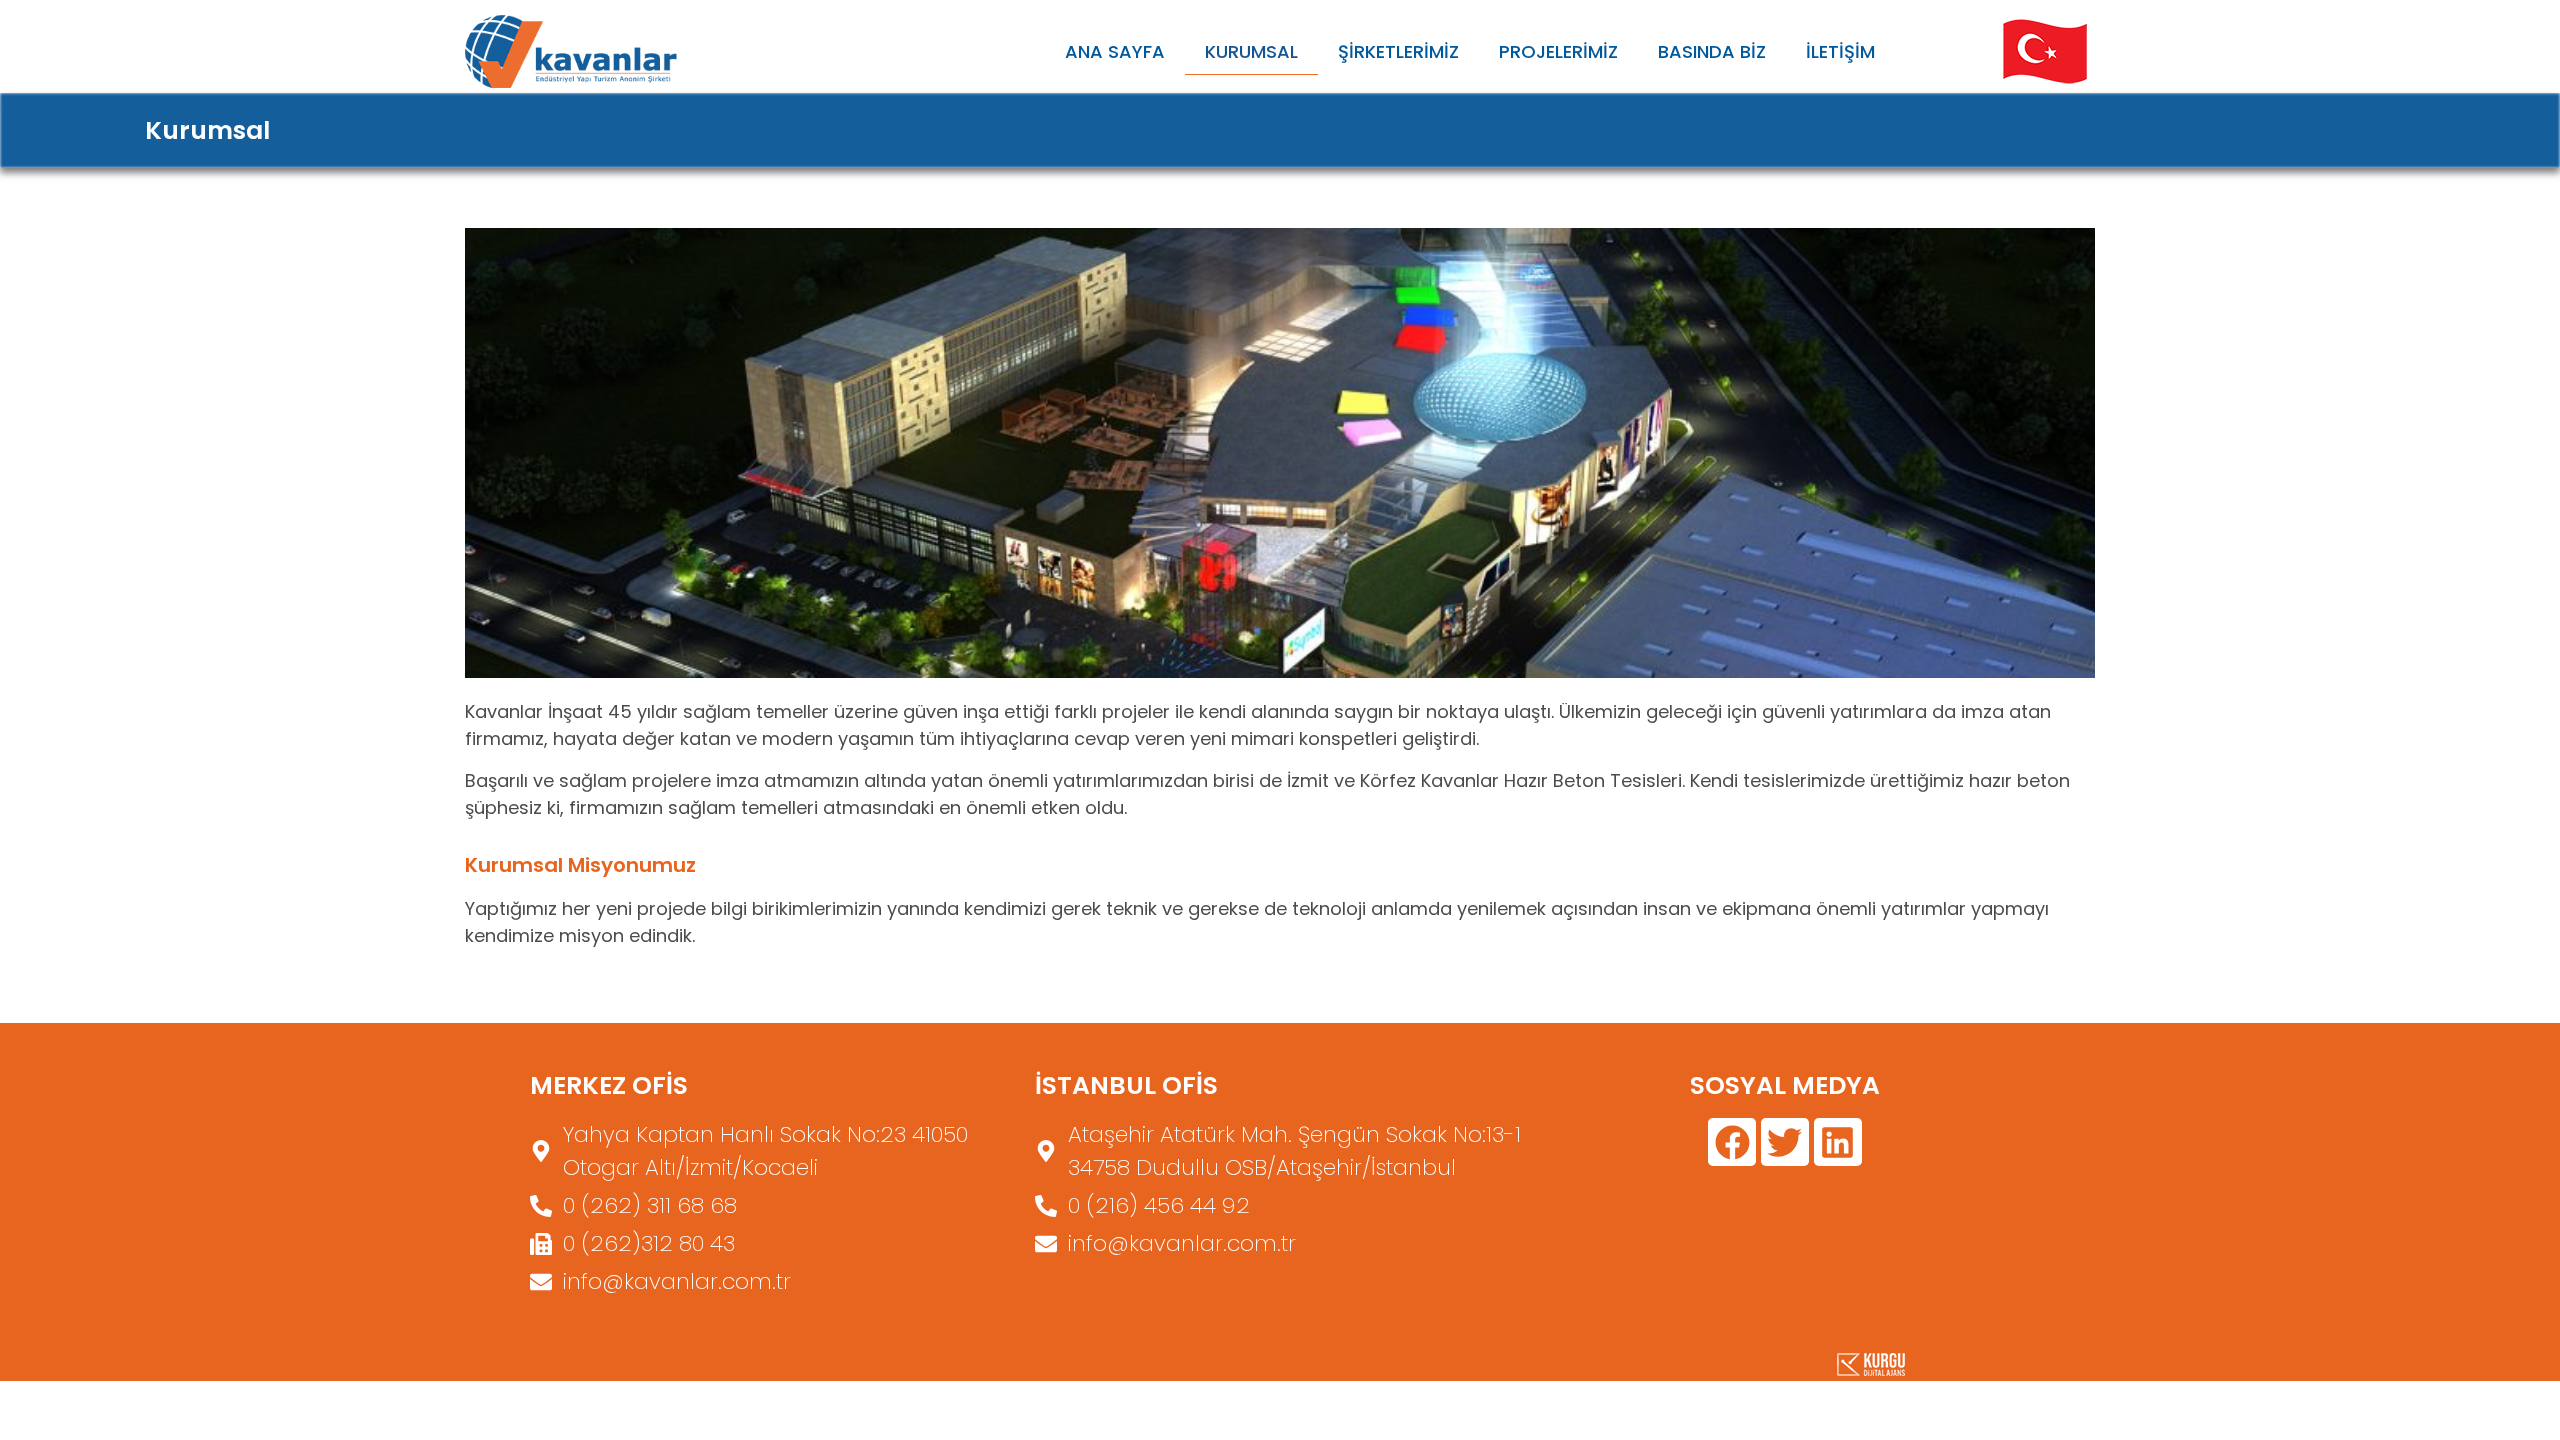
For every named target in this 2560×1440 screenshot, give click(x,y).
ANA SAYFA (1115, 51)
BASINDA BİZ (1712, 51)
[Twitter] (1785, 1142)
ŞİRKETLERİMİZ (1398, 51)
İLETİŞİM (1840, 51)
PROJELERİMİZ (1558, 51)
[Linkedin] (1838, 1142)
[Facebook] (1732, 1142)
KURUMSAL (1251, 51)
